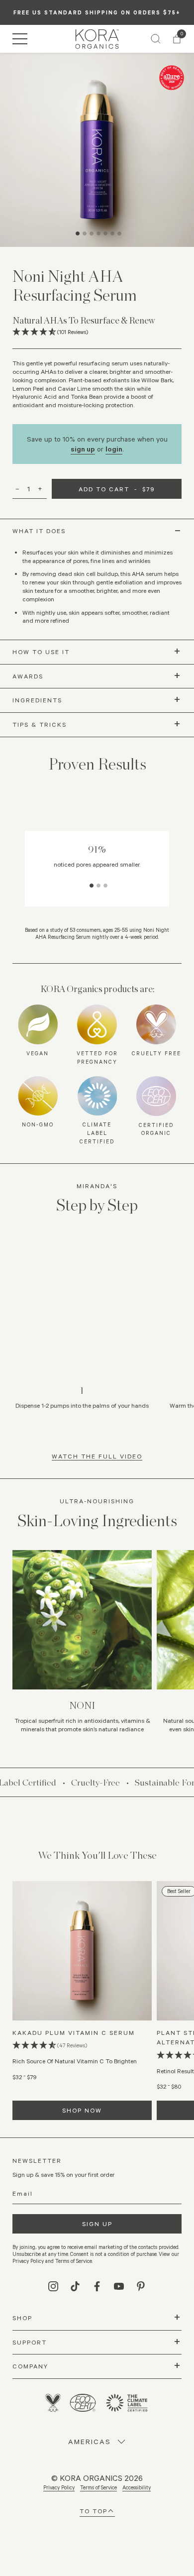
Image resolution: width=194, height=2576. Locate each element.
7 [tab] (121, 239)
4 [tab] (100, 239)
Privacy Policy (59, 2487)
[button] (20, 39)
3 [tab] (93, 239)
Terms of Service (98, 2487)
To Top (94, 2511)
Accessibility (137, 2487)
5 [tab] (107, 239)
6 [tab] (114, 239)
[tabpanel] (97, 150)
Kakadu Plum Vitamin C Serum (74, 2032)
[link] (97, 39)
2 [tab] (86, 239)
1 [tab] (79, 239)
